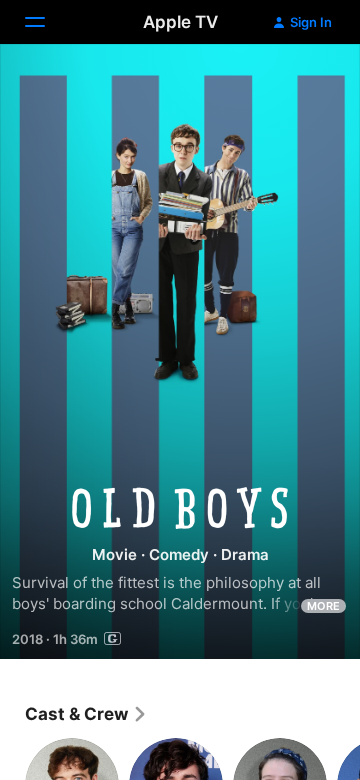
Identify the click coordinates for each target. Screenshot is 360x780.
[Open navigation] (47, 22)
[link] (86, 714)
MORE (323, 606)
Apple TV (180, 22)
